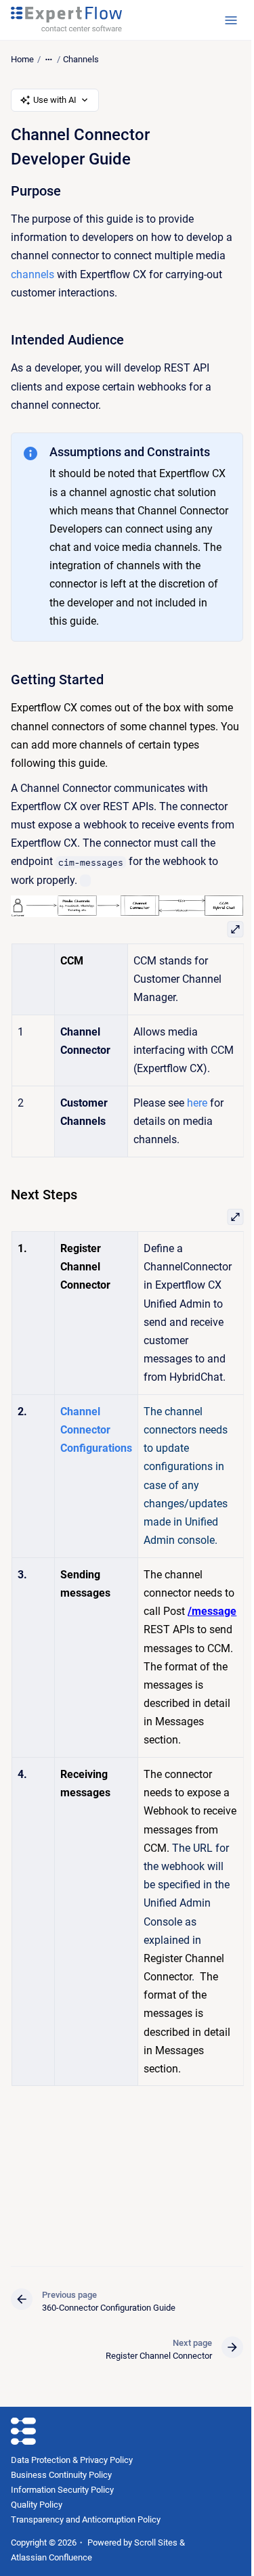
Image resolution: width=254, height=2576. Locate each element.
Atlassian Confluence (51, 2557)
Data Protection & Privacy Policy (72, 2460)
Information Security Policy (62, 2490)
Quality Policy (37, 2505)
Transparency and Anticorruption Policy (86, 2519)
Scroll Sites (156, 2542)
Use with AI (55, 100)
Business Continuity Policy (61, 2475)
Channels (81, 59)
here (197, 1103)
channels (33, 274)
